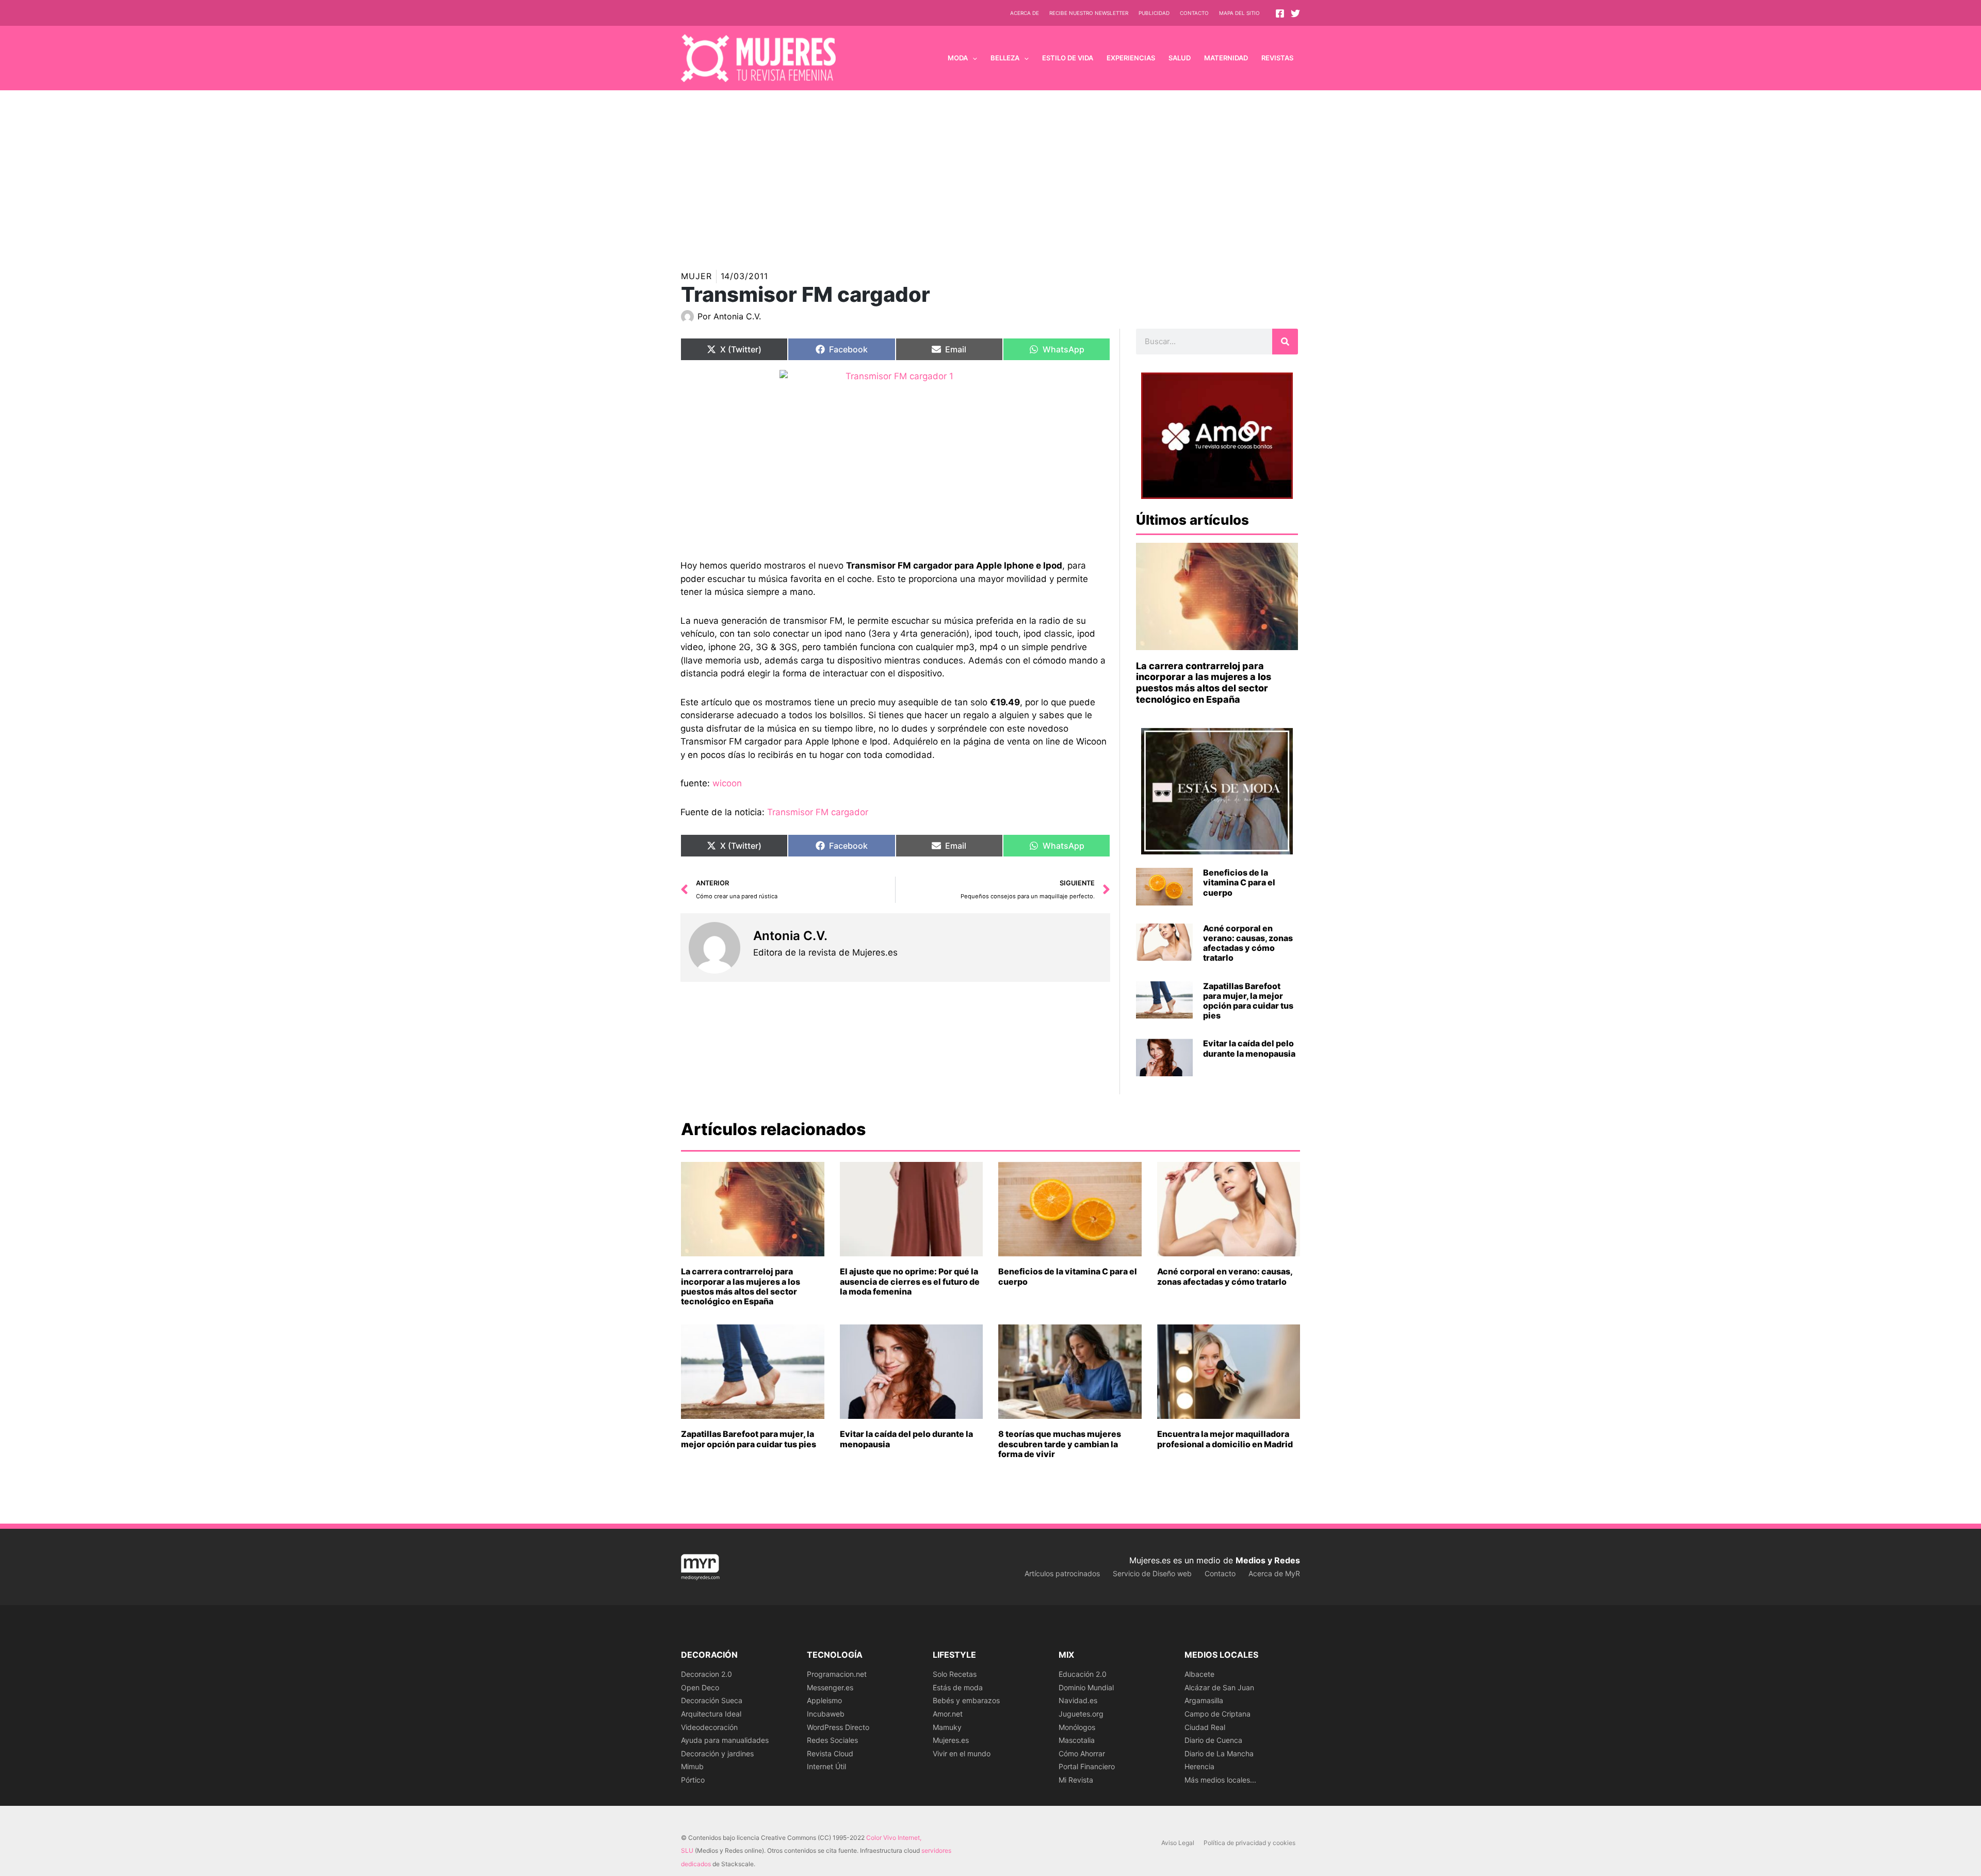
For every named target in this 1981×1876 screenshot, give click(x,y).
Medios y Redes (1268, 1560)
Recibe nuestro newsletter (1089, 13)
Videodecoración (709, 1727)
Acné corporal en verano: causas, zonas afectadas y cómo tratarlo (1248, 943)
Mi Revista (1076, 1780)
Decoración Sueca (712, 1700)
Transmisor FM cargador (818, 812)
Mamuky (947, 1727)
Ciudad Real (1205, 1727)
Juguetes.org (1081, 1714)
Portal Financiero (1087, 1766)
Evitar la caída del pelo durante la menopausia (1249, 1048)
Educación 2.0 (1083, 1674)
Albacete (1199, 1674)
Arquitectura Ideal (711, 1714)
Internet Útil (826, 1766)
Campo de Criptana (1217, 1714)
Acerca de (1025, 13)
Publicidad (1154, 13)
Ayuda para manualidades (725, 1740)
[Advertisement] (990, 168)
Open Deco (700, 1687)
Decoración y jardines (717, 1753)
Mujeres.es (951, 1740)
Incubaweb (826, 1714)
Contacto (1194, 13)
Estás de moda (958, 1687)
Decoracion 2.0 (707, 1674)
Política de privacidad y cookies (1249, 1843)
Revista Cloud (830, 1753)
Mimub (692, 1766)
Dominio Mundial (1086, 1687)
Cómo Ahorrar (1082, 1753)
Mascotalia (1077, 1740)
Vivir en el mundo (962, 1753)
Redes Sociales (832, 1740)
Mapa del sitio (1239, 13)
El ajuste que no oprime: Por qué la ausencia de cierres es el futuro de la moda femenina (910, 1281)
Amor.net (948, 1714)
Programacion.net (837, 1674)
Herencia (1199, 1766)
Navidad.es (1078, 1700)
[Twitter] (1295, 13)
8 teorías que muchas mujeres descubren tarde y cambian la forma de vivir (1060, 1444)
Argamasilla (1204, 1700)
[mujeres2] (895, 457)
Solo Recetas (955, 1674)
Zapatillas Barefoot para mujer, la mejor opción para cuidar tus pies (1248, 1001)
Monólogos (1077, 1727)
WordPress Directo (838, 1727)
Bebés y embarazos (966, 1700)
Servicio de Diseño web (1152, 1573)
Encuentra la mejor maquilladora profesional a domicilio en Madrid (1225, 1439)
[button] (972, 58)
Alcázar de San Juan (1219, 1687)
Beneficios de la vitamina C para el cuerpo (1239, 882)
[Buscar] (1285, 342)
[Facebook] (1280, 13)
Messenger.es (830, 1687)
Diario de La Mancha (1219, 1753)
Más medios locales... (1220, 1780)
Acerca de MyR (1274, 1573)
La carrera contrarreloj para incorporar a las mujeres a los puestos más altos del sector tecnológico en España (1204, 683)
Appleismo (824, 1700)
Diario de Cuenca (1213, 1740)
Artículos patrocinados (1062, 1573)
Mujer (696, 276)
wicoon (727, 783)
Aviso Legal (1178, 1843)
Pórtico (693, 1780)
